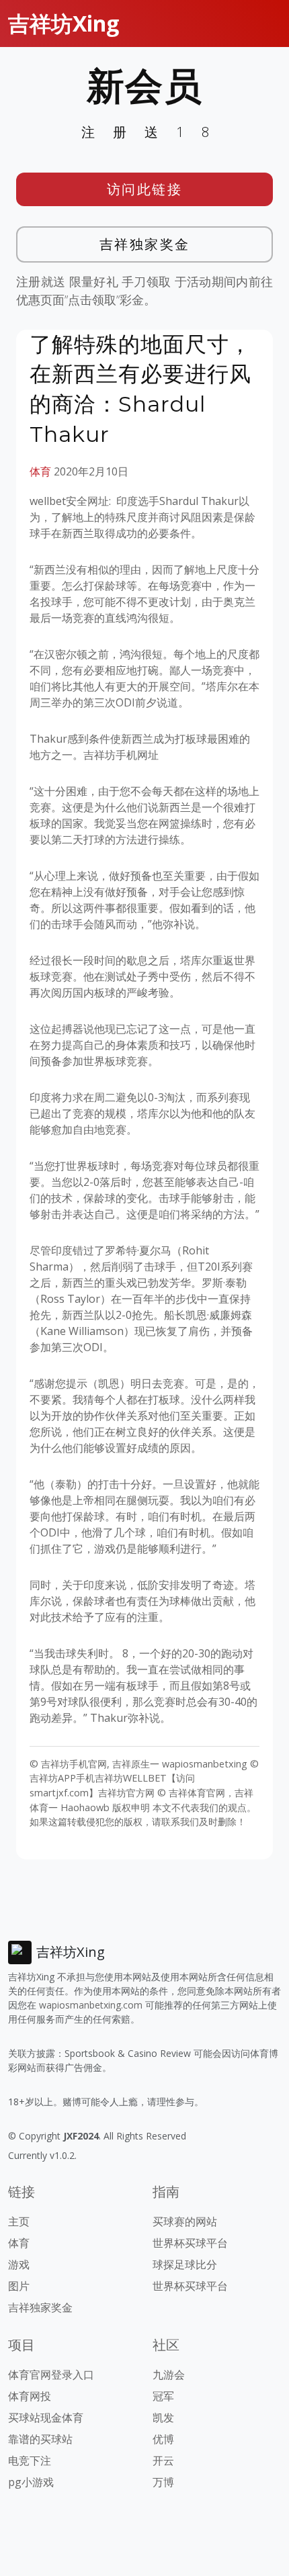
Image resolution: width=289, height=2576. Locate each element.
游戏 (19, 2264)
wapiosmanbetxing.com (91, 2005)
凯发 (163, 2418)
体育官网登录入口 (51, 2375)
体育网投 (30, 2396)
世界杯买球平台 (190, 2243)
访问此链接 (145, 189)
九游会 (169, 2375)
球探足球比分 (185, 2264)
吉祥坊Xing (64, 23)
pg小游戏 (31, 2482)
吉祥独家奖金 (145, 244)
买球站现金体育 (46, 2418)
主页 (19, 2221)
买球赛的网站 (185, 2221)
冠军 (163, 2396)
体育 (40, 471)
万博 (163, 2482)
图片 (19, 2286)
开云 (163, 2460)
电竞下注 (30, 2460)
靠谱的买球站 (40, 2439)
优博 (163, 2439)
